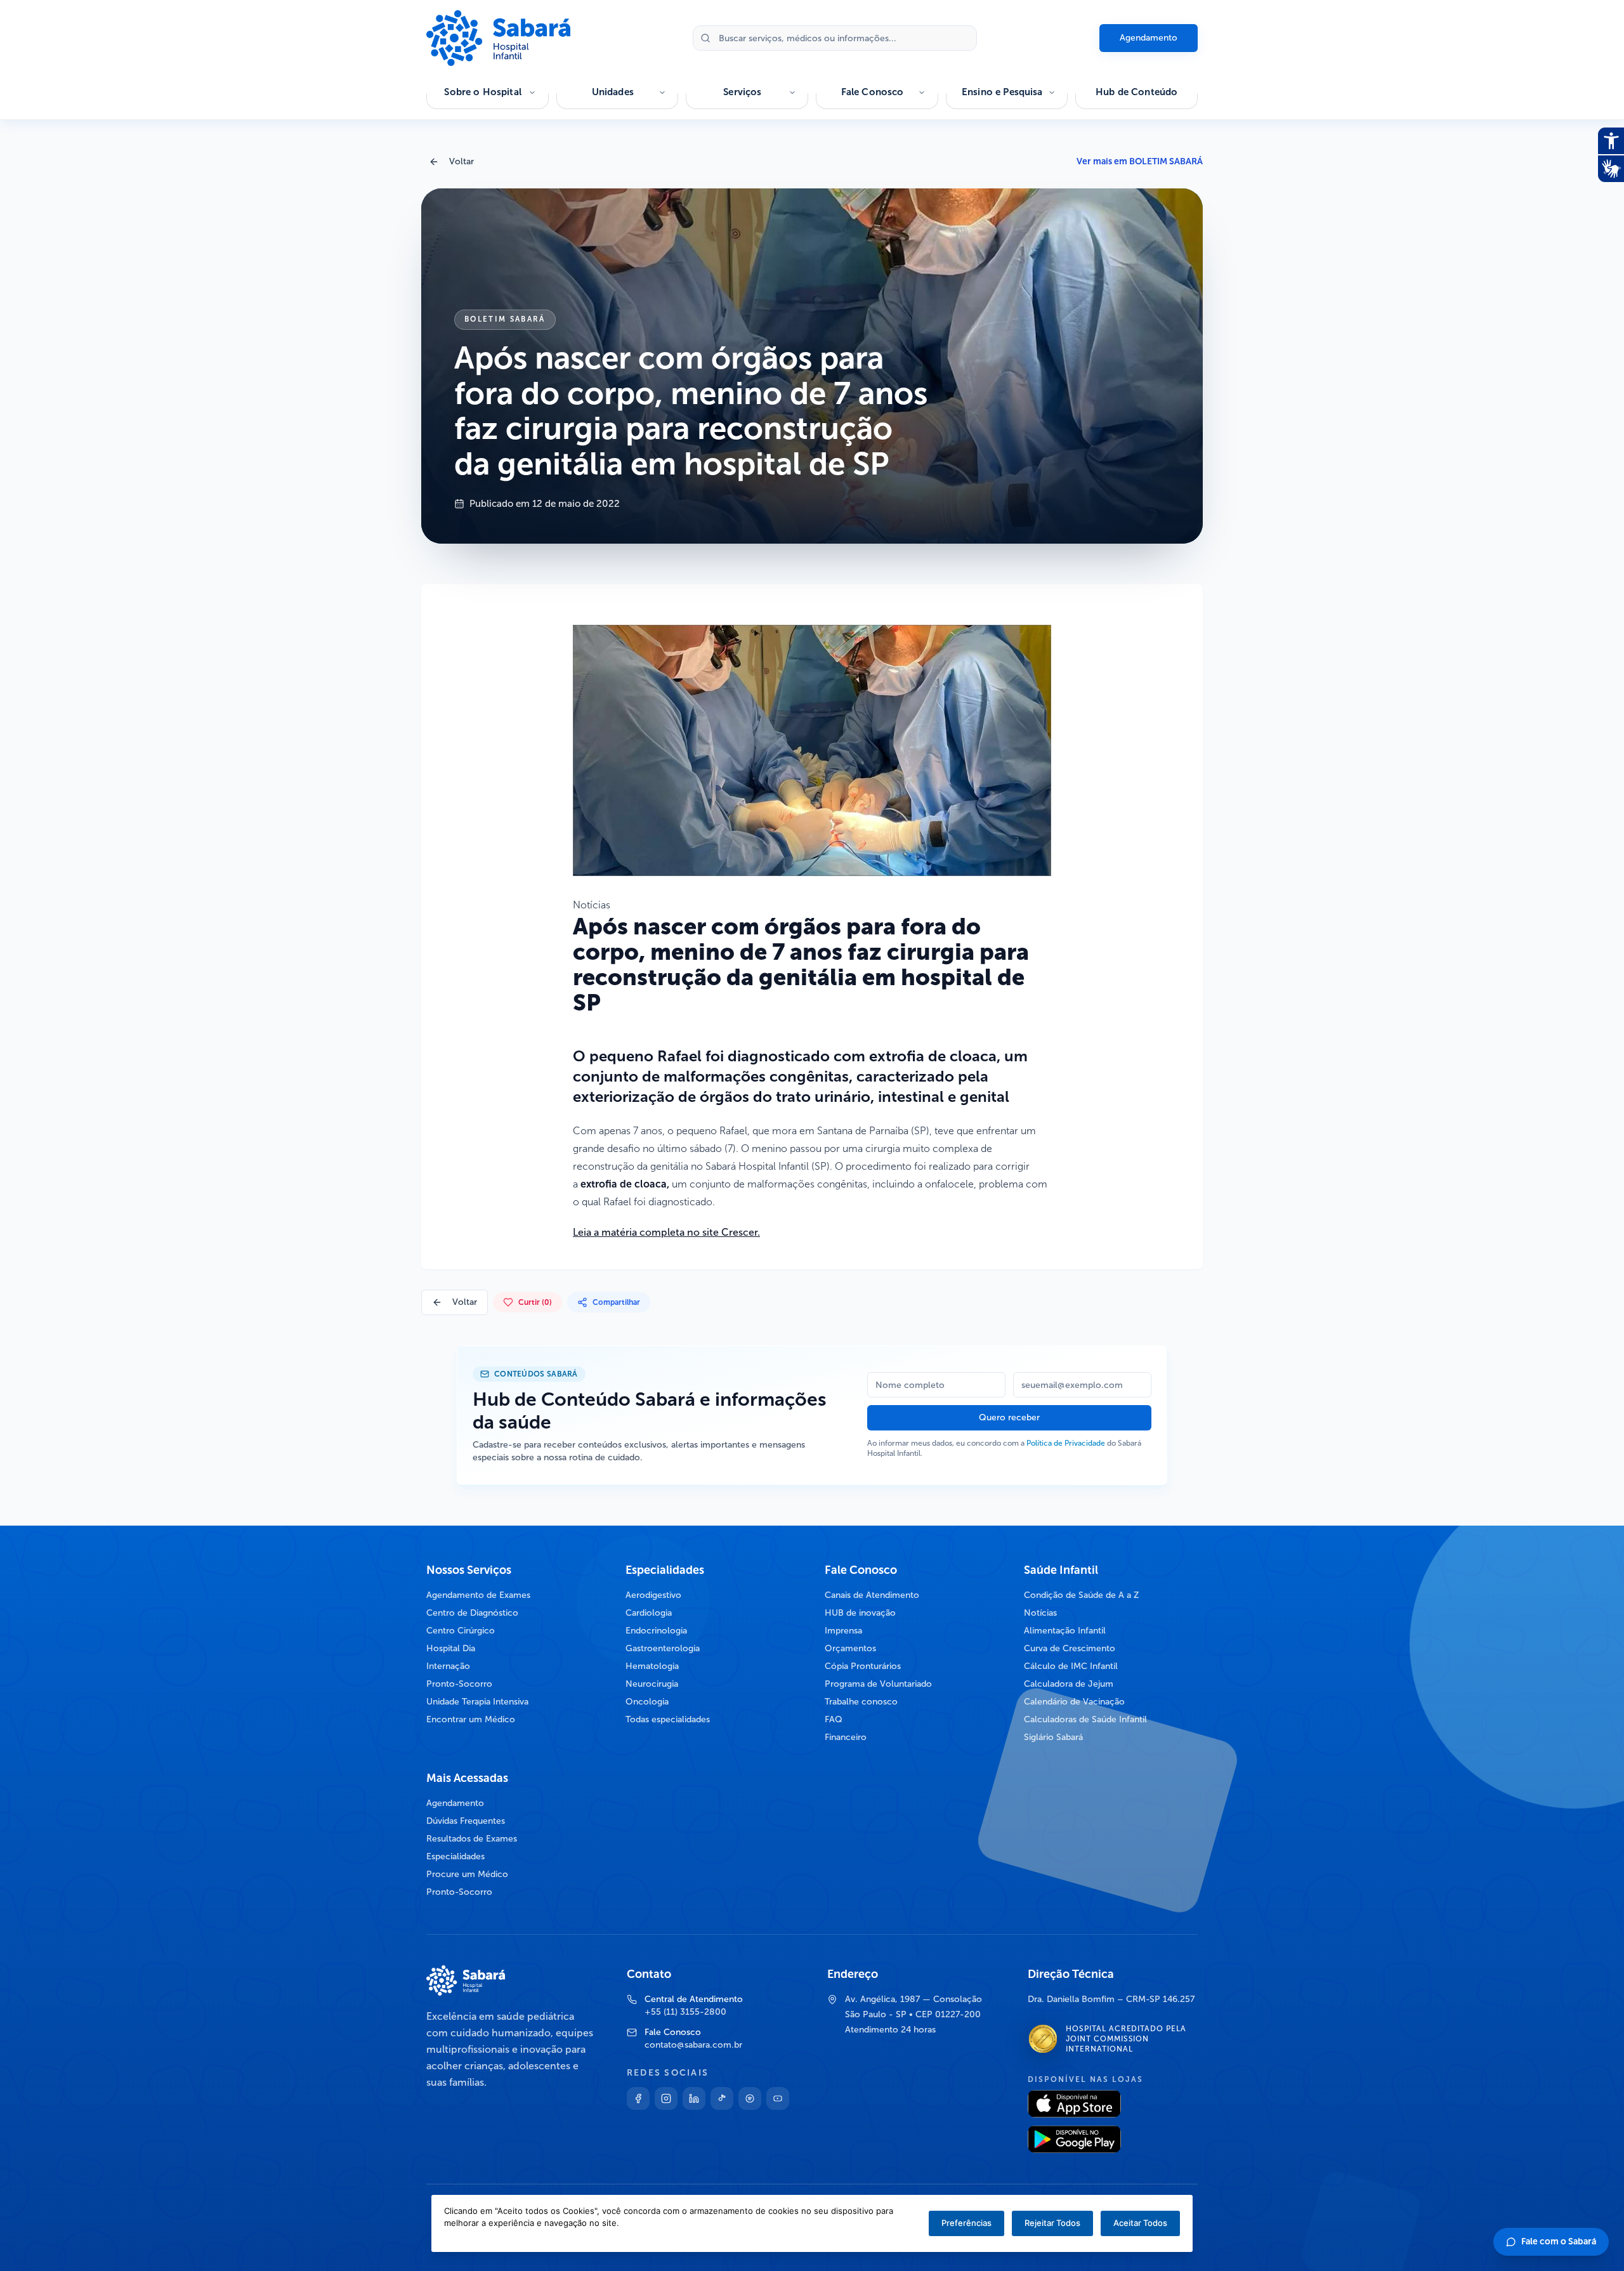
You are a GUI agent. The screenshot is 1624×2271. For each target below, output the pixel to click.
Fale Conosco (873, 92)
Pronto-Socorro (459, 1684)
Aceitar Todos (1140, 2223)
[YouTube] (778, 2098)
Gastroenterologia (663, 1648)
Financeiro (846, 1737)
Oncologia (647, 1702)
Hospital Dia (451, 1648)
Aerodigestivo (653, 1595)
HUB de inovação (860, 1613)
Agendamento (1149, 38)
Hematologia (652, 1666)
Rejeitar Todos (1052, 2223)
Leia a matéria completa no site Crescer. (666, 1232)
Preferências (966, 2223)
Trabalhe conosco (861, 1702)
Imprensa (843, 1631)
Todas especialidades (668, 1719)
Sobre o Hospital (482, 92)
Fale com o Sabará (1559, 2242)
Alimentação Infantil (1065, 1631)
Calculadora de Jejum (1069, 1684)
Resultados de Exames (472, 1839)
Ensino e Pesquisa (1002, 92)
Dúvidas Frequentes (466, 1821)
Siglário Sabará (1053, 1737)
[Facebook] (638, 2098)
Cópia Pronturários (863, 1666)
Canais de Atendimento (872, 1595)
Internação (448, 1666)
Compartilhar (616, 1302)
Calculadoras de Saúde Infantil (1085, 1719)
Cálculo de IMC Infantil (1071, 1666)
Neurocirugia (652, 1684)
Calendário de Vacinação (1074, 1702)
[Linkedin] (694, 2098)
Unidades (613, 92)
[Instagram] (666, 2098)
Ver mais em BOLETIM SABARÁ (1140, 161)
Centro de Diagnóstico (472, 1613)
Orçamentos (850, 1648)
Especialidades (455, 1856)
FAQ (834, 1719)
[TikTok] (722, 2098)
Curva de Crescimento (1070, 1648)
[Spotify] (750, 2098)
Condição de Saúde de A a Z (1082, 1595)
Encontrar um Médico (471, 1719)
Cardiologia (649, 1613)
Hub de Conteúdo (1136, 92)
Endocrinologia (656, 1631)
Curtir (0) (535, 1302)
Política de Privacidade (1066, 1443)
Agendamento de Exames (478, 1595)
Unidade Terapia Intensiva (477, 1702)
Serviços (742, 92)
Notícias (1040, 1613)
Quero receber (1009, 1417)
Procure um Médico (467, 1874)
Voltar (462, 161)
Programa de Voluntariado (878, 1684)
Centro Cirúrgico (461, 1631)
